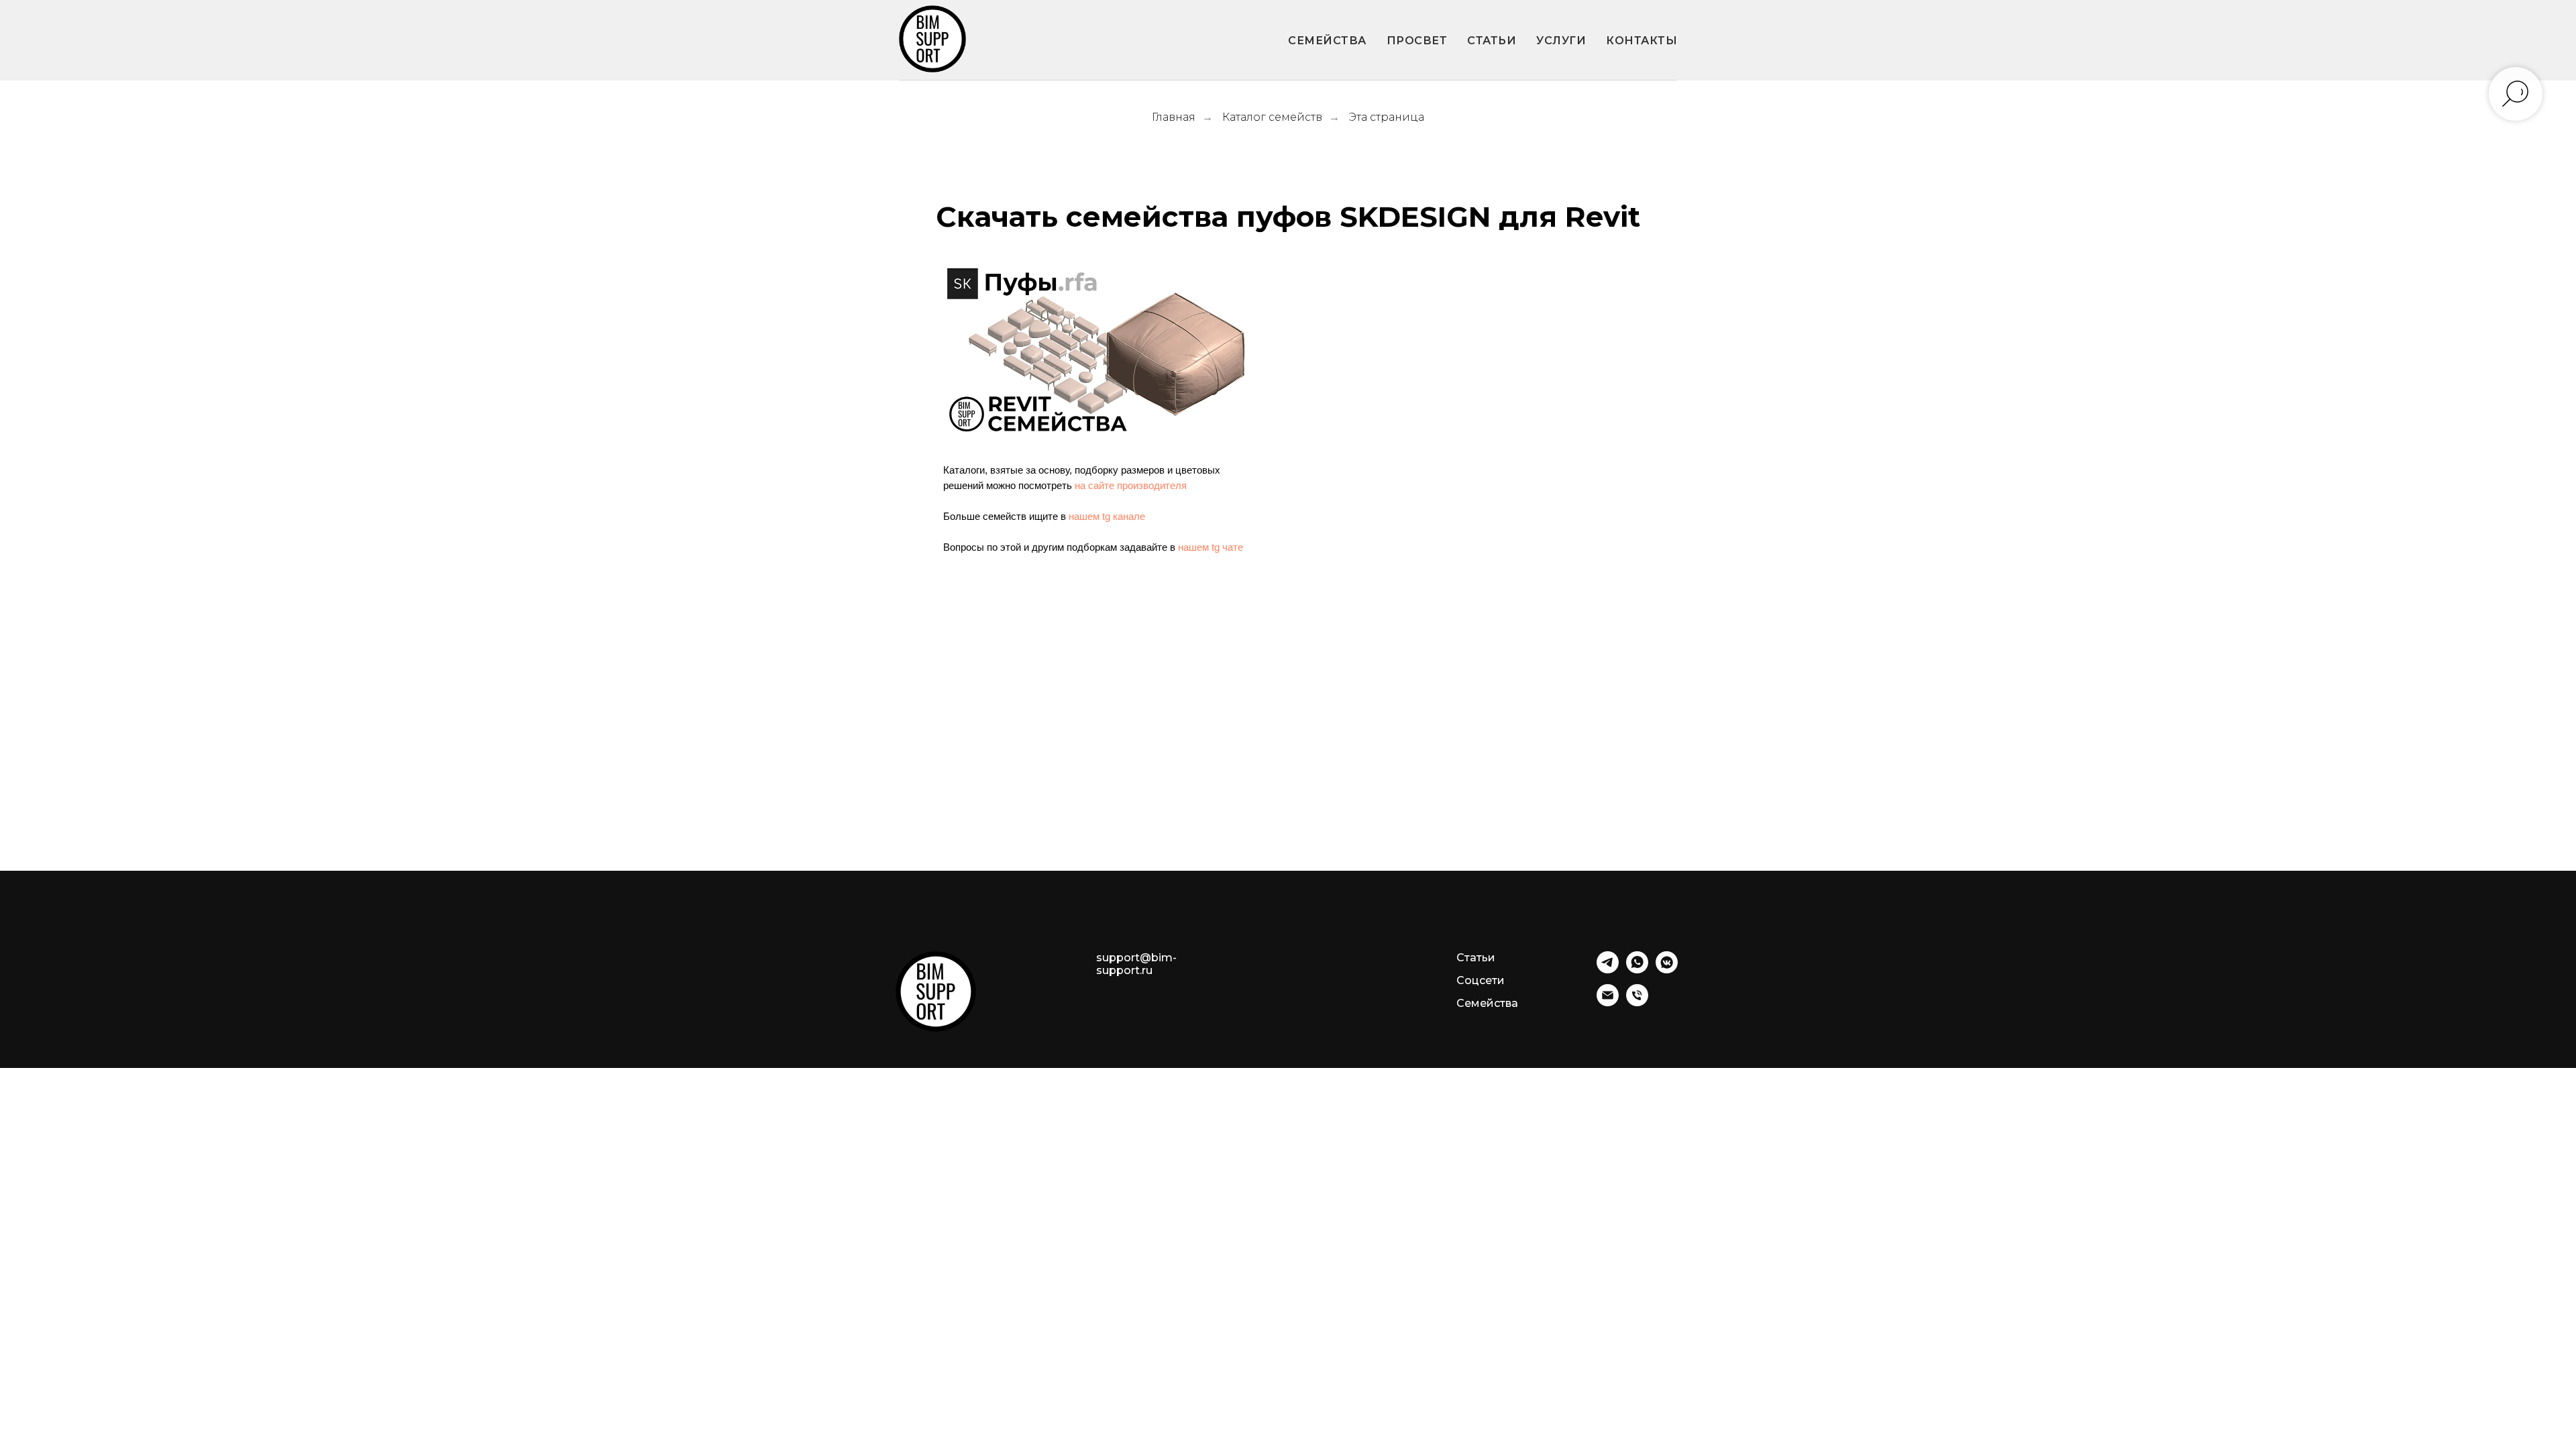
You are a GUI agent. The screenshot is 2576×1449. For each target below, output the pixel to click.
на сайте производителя (1131, 485)
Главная (1174, 117)
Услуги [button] (1561, 41)
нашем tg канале (1107, 516)
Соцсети (1481, 980)
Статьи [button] (1492, 41)
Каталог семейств (1272, 117)
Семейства (1327, 41)
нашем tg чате (1211, 547)
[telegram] (1608, 970)
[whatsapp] (1637, 970)
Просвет (1417, 41)
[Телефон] (1637, 1003)
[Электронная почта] (1608, 1003)
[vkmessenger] (1667, 970)
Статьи (1476, 958)
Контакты (1642, 41)
